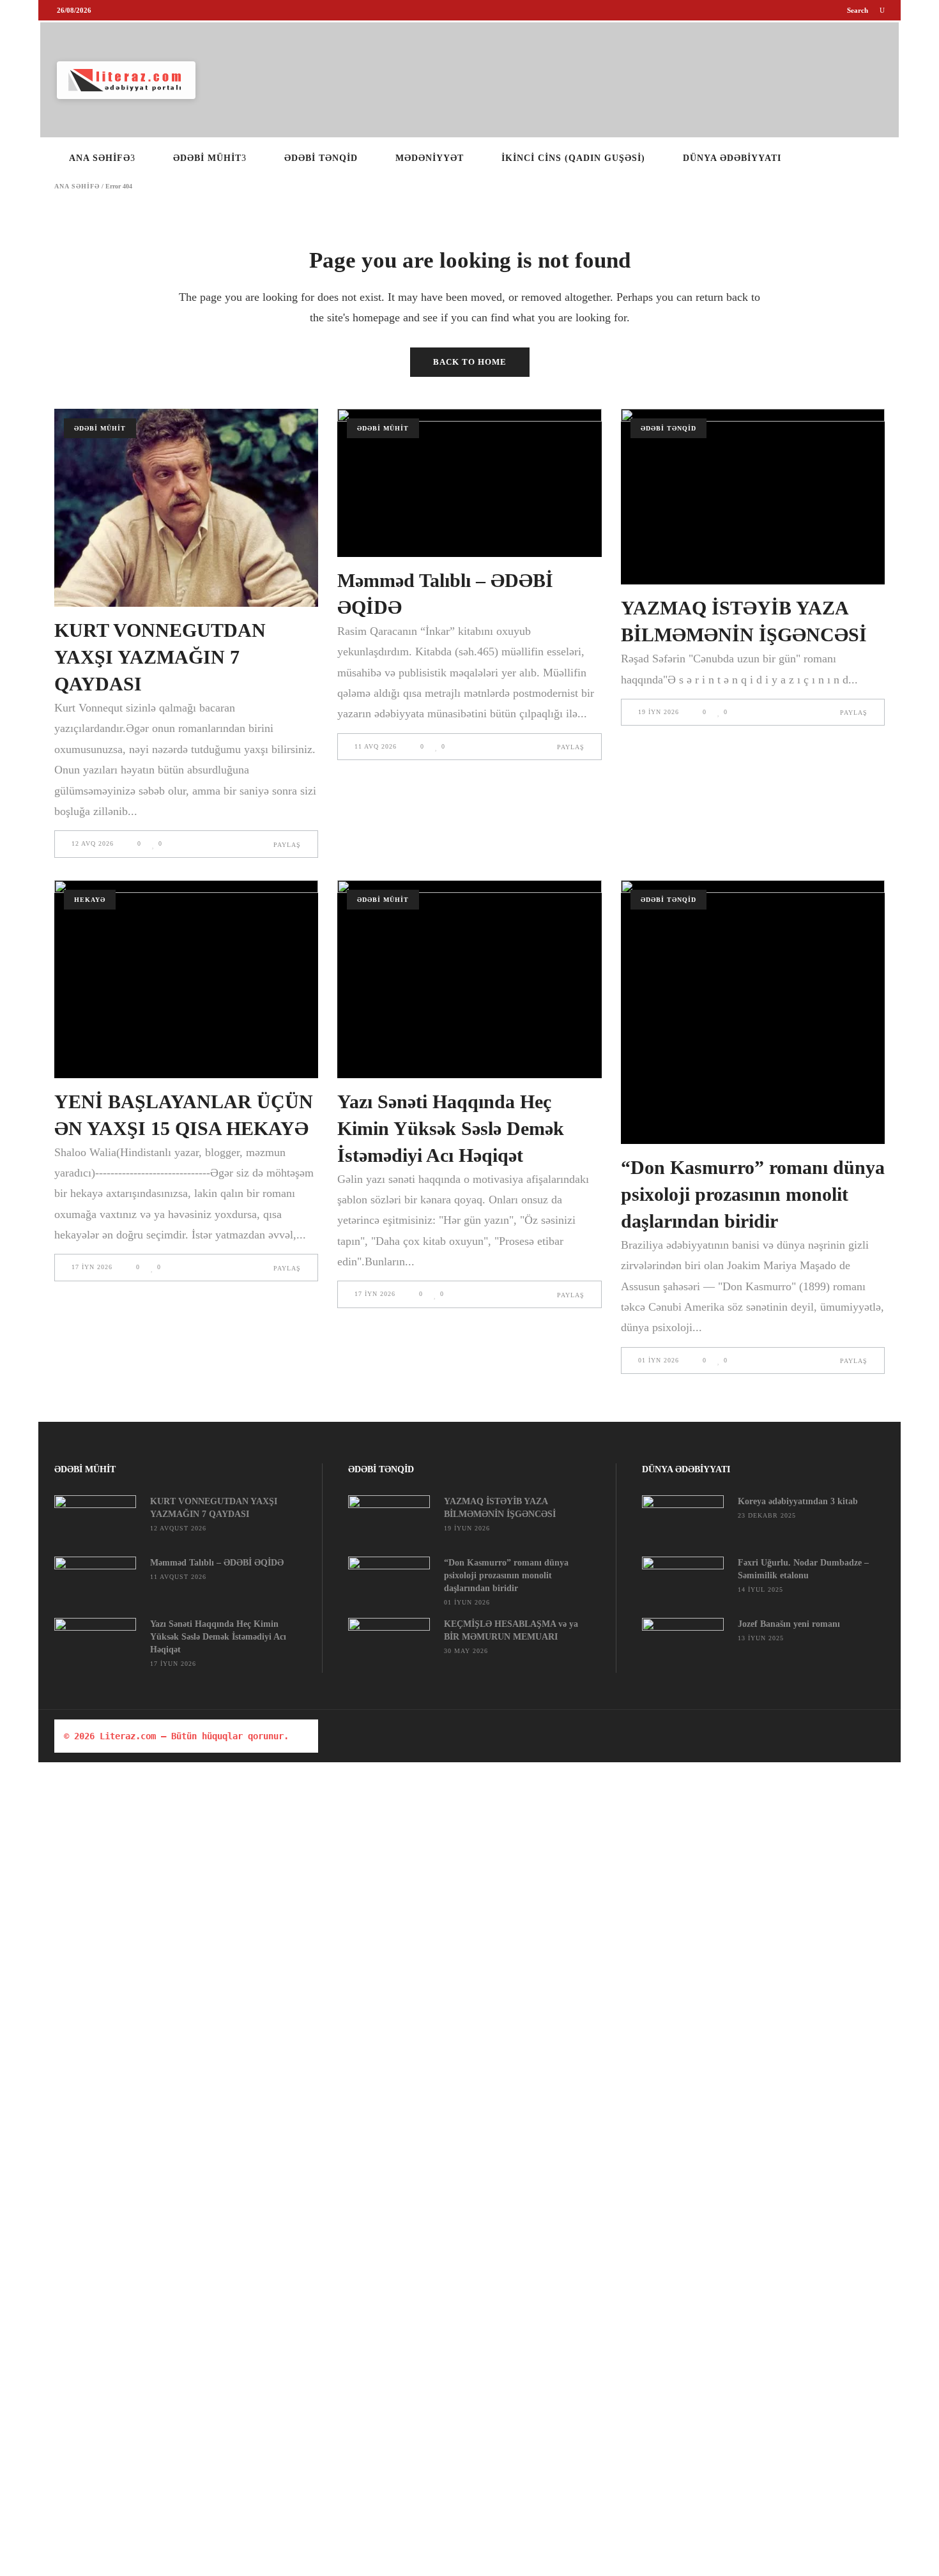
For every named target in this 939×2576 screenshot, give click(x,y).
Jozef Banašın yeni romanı (789, 1624)
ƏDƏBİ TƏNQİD (668, 428)
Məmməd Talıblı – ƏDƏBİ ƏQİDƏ (217, 1563)
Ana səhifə (77, 187)
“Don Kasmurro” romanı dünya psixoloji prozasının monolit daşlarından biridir (753, 1194)
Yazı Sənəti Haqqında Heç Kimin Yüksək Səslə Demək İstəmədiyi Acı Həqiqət (451, 1128)
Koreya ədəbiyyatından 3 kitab (798, 1501)
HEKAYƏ (90, 900)
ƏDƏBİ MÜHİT (100, 428)
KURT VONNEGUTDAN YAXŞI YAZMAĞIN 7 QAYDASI (160, 657)
